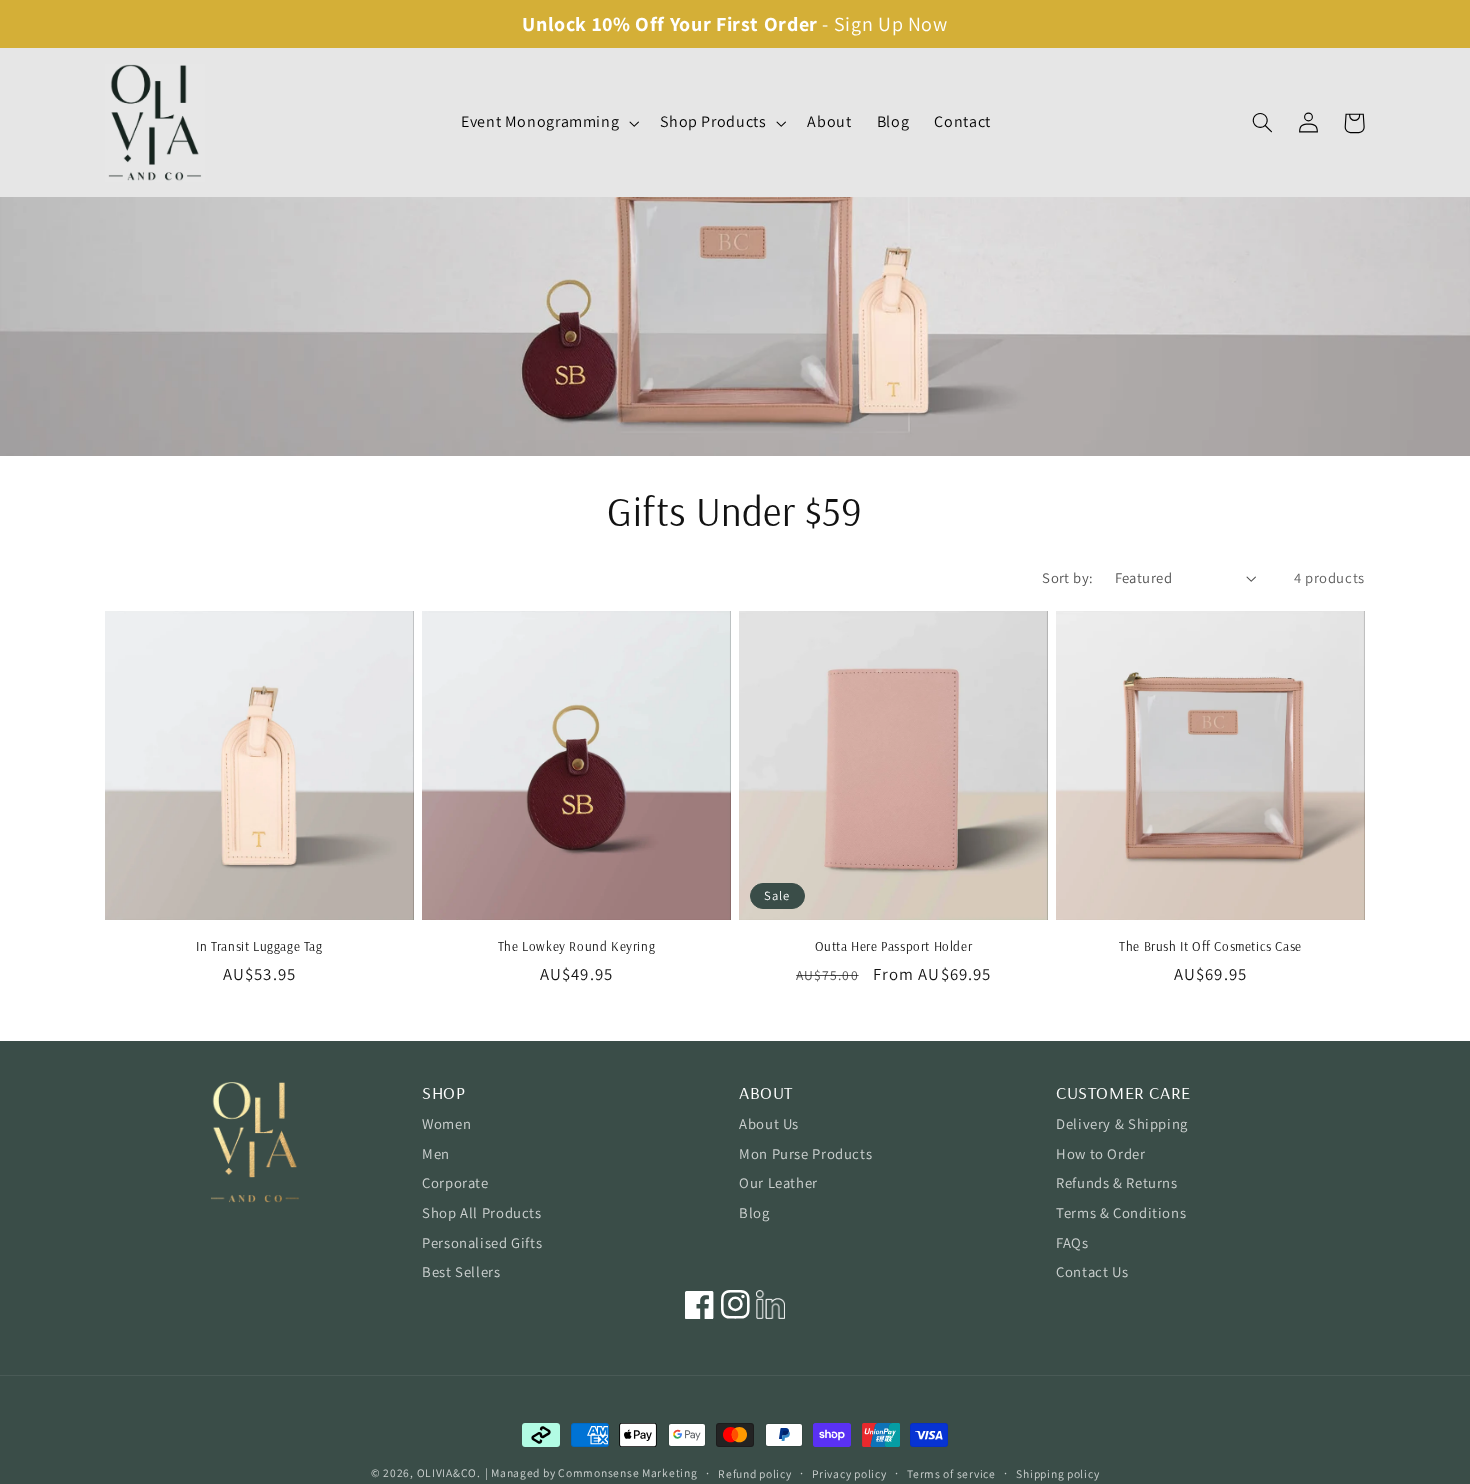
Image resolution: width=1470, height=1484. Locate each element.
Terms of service (951, 1473)
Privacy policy (849, 1473)
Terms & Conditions (1121, 1212)
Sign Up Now (891, 24)
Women (446, 1123)
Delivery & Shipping (1122, 1123)
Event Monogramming (540, 122)
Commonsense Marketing (627, 1472)
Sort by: (1067, 577)
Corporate (455, 1182)
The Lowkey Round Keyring (576, 946)
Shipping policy (1057, 1473)
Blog (754, 1212)
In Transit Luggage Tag (259, 946)
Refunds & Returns (1117, 1182)
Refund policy (755, 1473)
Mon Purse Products (805, 1153)
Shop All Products (482, 1212)
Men (436, 1153)
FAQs (1072, 1242)
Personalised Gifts (482, 1242)
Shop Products (713, 122)
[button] (547, 123)
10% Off (628, 24)
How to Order (1101, 1153)
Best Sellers (461, 1271)
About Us (769, 1123)
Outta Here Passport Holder (894, 946)
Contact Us (1092, 1271)
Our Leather (778, 1182)
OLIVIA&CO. (449, 1472)
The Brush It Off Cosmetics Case (1210, 946)
